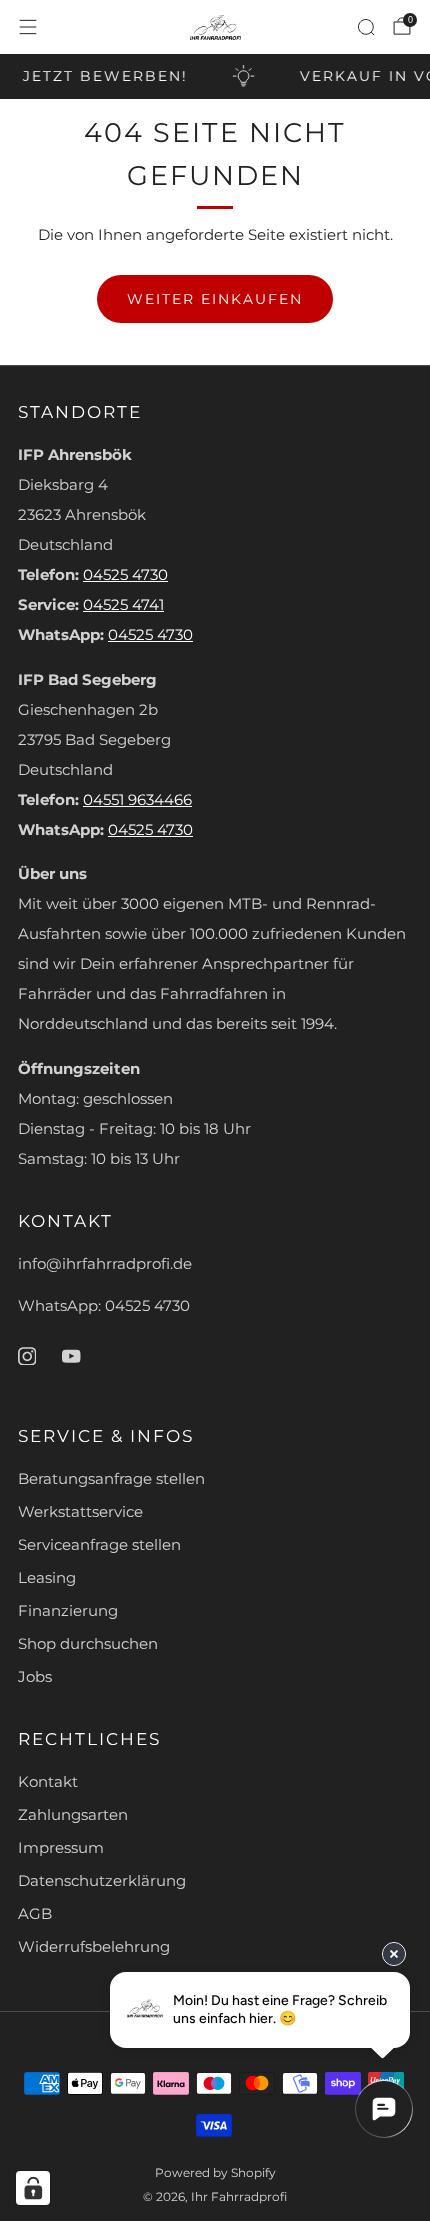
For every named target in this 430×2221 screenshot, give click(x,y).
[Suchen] (366, 27)
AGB (35, 1914)
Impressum (61, 1848)
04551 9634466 (137, 800)
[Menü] (28, 27)
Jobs (35, 1677)
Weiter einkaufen (215, 299)
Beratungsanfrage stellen (111, 1479)
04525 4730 (125, 575)
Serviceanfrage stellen (99, 1545)
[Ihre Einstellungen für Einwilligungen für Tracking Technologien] (33, 2188)
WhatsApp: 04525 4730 (104, 1306)
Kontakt (48, 1782)
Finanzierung (68, 1611)
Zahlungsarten (73, 1815)
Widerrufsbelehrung (94, 1947)
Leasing (47, 1578)
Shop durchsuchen (88, 1644)
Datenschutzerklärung (102, 1881)
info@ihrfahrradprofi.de (105, 1264)
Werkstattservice (80, 1512)
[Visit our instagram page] (27, 1356)
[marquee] (215, 76)
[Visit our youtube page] (71, 1356)
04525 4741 (123, 605)
